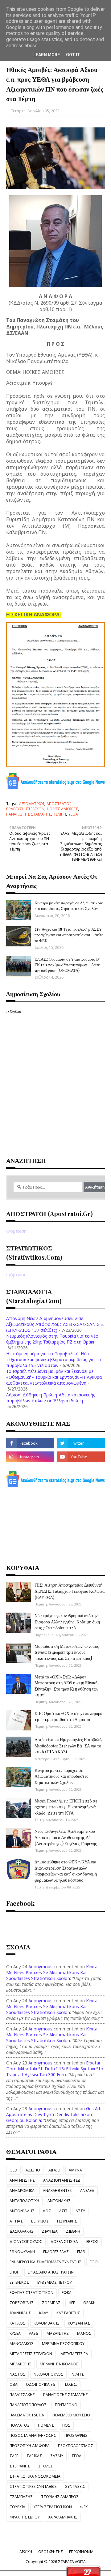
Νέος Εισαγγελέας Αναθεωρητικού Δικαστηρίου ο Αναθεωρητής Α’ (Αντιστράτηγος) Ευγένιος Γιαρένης (66, 1837)
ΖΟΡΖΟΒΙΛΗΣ (22, 2303)
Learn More (47, 55)
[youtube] (81, 1457)
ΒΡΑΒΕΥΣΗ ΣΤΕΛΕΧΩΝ (25, 809)
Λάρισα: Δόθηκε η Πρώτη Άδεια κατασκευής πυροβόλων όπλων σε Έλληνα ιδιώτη (51, 1398)
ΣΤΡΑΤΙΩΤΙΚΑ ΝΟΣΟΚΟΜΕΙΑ (35, 2476)
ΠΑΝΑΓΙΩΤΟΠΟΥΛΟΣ (28, 2405)
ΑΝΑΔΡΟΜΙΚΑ (22, 2190)
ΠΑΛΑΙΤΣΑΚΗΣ (22, 2395)
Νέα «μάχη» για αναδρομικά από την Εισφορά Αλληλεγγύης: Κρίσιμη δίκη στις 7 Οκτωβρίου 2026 (67, 1622)
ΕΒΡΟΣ (92, 2242)
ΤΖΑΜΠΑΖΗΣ (21, 2497)
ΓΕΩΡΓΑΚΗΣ (67, 2221)
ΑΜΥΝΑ (75, 2170)
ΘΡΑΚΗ (89, 2303)
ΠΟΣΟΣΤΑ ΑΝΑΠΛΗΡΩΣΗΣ (33, 2435)
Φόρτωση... (18, 1231)
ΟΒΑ (14, 2384)
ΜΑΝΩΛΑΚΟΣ (22, 2344)
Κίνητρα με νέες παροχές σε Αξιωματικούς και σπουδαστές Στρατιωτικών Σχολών (69, 905)
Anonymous (40, 1967)
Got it (73, 55)
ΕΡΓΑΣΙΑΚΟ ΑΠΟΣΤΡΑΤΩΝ (51, 2272)
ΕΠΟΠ (14, 2272)
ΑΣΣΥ (80, 2211)
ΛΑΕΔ (34, 2333)
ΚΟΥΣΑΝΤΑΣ (79, 2323)
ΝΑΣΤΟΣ (17, 2374)
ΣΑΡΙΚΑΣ (34, 2456)
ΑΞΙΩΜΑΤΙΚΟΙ (32, 804)
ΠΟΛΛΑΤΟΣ (20, 2425)
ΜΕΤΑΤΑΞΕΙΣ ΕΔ (74, 2354)
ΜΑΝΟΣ (84, 2333)
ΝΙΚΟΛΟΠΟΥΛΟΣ (48, 2374)
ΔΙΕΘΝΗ (73, 2231)
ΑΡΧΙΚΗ (26, 2552)
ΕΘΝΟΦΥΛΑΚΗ (22, 2252)
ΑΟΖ (47, 2211)
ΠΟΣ (66, 2425)
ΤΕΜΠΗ (60, 814)
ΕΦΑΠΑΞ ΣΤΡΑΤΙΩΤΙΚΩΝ (31, 2293)
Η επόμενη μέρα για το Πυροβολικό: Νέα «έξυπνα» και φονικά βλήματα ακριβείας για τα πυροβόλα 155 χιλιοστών (53, 1359)
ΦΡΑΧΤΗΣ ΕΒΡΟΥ (25, 2517)
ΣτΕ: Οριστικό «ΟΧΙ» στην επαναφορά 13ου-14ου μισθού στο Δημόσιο (68, 1716)
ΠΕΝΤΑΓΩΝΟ (66, 2405)
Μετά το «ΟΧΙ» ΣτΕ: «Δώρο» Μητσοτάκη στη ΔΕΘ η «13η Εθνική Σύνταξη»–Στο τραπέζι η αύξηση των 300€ (66, 1686)
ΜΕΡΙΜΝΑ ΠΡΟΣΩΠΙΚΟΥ (63, 2344)
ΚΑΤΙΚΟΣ (17, 2323)
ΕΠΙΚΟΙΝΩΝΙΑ (81, 2552)
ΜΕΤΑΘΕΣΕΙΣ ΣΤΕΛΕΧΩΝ (31, 2354)
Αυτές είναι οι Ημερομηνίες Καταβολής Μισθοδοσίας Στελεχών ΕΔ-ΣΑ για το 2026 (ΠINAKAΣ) (69, 1746)
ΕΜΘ (81, 2252)
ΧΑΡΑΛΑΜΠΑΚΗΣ (63, 2517)
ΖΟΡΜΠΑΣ (51, 2303)
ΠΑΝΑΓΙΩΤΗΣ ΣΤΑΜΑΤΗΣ (29, 814)
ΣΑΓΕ (14, 2456)
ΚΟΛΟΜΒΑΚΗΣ (47, 2323)
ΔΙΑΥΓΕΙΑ (50, 2231)
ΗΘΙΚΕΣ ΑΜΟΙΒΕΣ (62, 809)
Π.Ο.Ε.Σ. (70, 2384)
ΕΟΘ (94, 2262)
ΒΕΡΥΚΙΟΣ (40, 2221)
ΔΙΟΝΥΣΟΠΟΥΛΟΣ (26, 2242)
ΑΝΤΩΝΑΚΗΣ (59, 2201)
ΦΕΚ (84, 2507)
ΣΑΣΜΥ (57, 2456)
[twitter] (81, 1443)
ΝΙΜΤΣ (78, 2374)
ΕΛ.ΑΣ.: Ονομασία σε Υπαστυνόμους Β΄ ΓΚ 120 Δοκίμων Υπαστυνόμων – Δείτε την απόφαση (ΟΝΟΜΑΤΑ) (67, 964)
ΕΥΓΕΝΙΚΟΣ (19, 2282)
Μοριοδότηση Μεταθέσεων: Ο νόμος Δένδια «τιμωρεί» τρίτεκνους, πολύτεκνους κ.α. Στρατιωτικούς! (67, 1652)
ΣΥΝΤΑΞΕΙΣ (75, 2486)
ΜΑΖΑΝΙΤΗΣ (58, 2333)
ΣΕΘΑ (76, 2456)
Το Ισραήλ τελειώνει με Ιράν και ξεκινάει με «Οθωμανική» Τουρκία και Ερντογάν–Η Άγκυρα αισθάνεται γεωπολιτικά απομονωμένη (54, 1377)
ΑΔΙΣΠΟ (33, 2170)
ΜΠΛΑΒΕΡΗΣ (21, 2364)
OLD (13, 2170)
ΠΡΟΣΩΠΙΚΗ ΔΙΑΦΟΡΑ (30, 2446)
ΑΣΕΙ (63, 2211)
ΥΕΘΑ (73, 814)
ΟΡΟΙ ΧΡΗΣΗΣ (51, 2552)
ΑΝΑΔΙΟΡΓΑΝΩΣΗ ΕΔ (62, 2180)
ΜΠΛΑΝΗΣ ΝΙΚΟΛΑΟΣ (59, 2364)
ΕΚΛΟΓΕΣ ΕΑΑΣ (56, 2252)
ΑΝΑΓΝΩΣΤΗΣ (22, 2180)
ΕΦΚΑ (67, 2293)
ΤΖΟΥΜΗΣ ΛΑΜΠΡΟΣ (60, 2497)
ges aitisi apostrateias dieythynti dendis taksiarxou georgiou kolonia (55, 2114)
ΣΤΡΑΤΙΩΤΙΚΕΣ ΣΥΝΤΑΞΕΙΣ (33, 2486)
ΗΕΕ (72, 2303)
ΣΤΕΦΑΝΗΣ (20, 2466)
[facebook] (30, 1443)
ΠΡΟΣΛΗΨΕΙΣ (76, 2435)
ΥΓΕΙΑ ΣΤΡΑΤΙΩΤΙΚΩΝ (53, 2507)
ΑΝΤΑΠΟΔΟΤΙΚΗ (24, 2201)
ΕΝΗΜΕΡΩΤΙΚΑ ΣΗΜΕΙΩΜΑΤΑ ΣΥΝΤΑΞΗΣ (45, 2262)
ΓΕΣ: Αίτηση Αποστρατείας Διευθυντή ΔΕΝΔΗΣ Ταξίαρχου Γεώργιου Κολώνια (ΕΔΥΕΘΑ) (70, 1591)
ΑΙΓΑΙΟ (54, 2170)
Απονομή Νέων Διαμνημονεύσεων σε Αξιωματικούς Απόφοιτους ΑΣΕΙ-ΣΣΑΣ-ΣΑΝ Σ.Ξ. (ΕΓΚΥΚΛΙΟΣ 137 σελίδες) (55, 1324)
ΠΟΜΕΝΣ (46, 2425)
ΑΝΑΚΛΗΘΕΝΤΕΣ (57, 2190)
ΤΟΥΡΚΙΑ (17, 2507)
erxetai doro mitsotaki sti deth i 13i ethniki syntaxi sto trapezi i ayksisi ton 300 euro (55, 2069)
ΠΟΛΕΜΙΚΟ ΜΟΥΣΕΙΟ (71, 2415)
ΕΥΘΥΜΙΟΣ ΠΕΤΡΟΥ (55, 2282)
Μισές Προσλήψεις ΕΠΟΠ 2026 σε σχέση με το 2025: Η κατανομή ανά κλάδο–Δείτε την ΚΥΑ (66, 1807)
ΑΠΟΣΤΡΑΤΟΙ (59, 804)
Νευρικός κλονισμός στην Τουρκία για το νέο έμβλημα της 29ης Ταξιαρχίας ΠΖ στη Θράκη (52, 1339)
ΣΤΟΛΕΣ (45, 2466)
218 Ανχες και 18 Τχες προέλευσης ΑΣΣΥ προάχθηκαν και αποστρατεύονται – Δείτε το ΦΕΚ (69, 934)
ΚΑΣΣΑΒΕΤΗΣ (68, 2313)
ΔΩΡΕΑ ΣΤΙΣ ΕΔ (64, 2242)
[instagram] (30, 1457)
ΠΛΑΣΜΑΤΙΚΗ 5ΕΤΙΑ (27, 2415)
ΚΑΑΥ (44, 2313)
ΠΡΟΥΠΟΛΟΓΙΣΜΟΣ (76, 2446)
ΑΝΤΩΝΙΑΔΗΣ (22, 2211)
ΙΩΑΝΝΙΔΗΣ (20, 2313)
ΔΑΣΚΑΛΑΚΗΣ (22, 2231)
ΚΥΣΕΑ (15, 2333)
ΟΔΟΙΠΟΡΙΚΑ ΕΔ (41, 2384)
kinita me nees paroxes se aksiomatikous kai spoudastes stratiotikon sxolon (52, 1972)
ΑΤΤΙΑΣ (16, 2221)
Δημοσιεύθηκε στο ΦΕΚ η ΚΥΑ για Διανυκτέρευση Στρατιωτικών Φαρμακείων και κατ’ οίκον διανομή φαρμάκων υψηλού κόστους (66, 1871)
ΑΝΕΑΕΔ (87, 2190)
